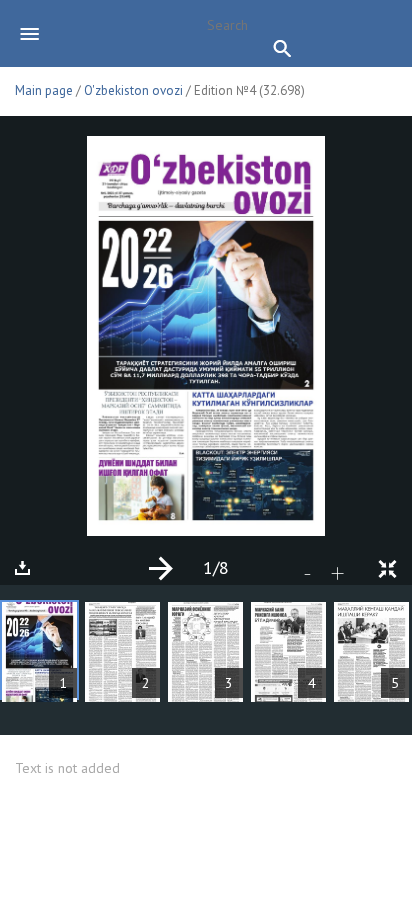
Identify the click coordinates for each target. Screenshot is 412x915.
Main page (44, 90)
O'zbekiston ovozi (133, 90)
